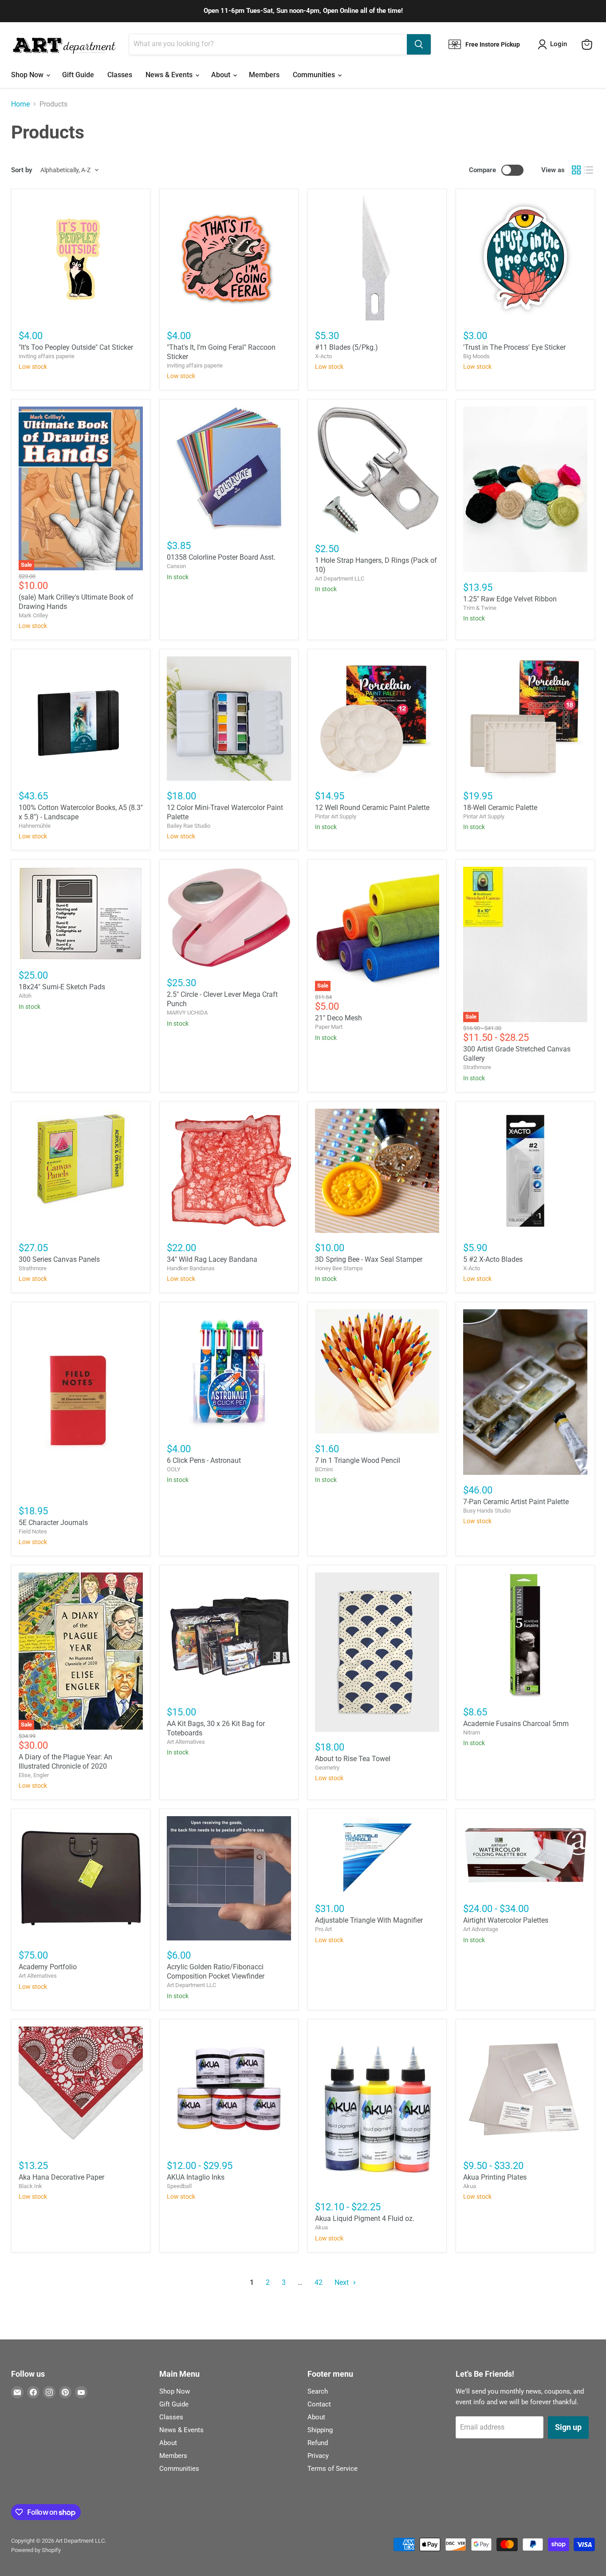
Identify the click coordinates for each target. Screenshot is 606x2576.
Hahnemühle (35, 826)
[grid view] (576, 170)
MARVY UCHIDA (187, 1013)
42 (319, 2282)
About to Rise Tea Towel (353, 1759)
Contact (319, 2404)
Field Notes (33, 1531)
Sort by (22, 170)
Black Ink (30, 2186)
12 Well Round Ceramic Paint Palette (372, 808)
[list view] (589, 170)
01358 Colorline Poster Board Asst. (221, 557)
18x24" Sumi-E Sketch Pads (62, 987)
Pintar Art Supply (336, 816)
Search (318, 2391)
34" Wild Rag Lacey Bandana (212, 1259)
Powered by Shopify (36, 2550)
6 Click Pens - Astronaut (204, 1460)
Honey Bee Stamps (339, 1268)
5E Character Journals (53, 1523)
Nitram (472, 1732)
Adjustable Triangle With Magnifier (369, 1920)
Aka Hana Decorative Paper (61, 2177)
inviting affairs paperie (47, 356)
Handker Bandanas (191, 1268)
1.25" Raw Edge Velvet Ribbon (510, 599)
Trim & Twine (480, 608)
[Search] (419, 44)
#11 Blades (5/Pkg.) (346, 347)
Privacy (318, 2456)
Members (264, 75)
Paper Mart (329, 1027)
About (222, 75)
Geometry (327, 1768)
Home (20, 104)
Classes (120, 75)
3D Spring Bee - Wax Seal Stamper (369, 1259)
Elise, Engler (34, 1775)
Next (342, 2282)
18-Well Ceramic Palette (500, 808)
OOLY (174, 1469)
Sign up (568, 2427)
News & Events (170, 75)
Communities (315, 75)
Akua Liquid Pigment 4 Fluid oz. (365, 2218)
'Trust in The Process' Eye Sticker (514, 347)
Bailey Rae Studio (189, 826)
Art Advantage (481, 1929)
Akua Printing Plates (495, 2177)
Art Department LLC (340, 579)
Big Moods (476, 356)
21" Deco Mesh (338, 1018)
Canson (176, 566)
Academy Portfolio (48, 1967)
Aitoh (25, 996)
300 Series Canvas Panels (59, 1259)
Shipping (320, 2430)
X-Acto (323, 356)
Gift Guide (78, 75)
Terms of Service (333, 2469)
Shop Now (28, 75)
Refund (318, 2443)
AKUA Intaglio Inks (196, 2177)
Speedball (179, 2186)
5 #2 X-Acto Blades (493, 1259)
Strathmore (477, 1067)
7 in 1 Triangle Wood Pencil (358, 1460)
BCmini (324, 1469)
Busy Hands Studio (487, 1511)
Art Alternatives (186, 1742)
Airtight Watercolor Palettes (506, 1920)
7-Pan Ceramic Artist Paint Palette (516, 1502)
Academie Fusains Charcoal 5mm (516, 1724)
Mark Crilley (33, 615)
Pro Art (323, 1929)
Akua (321, 2227)
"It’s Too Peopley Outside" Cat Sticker (76, 347)
